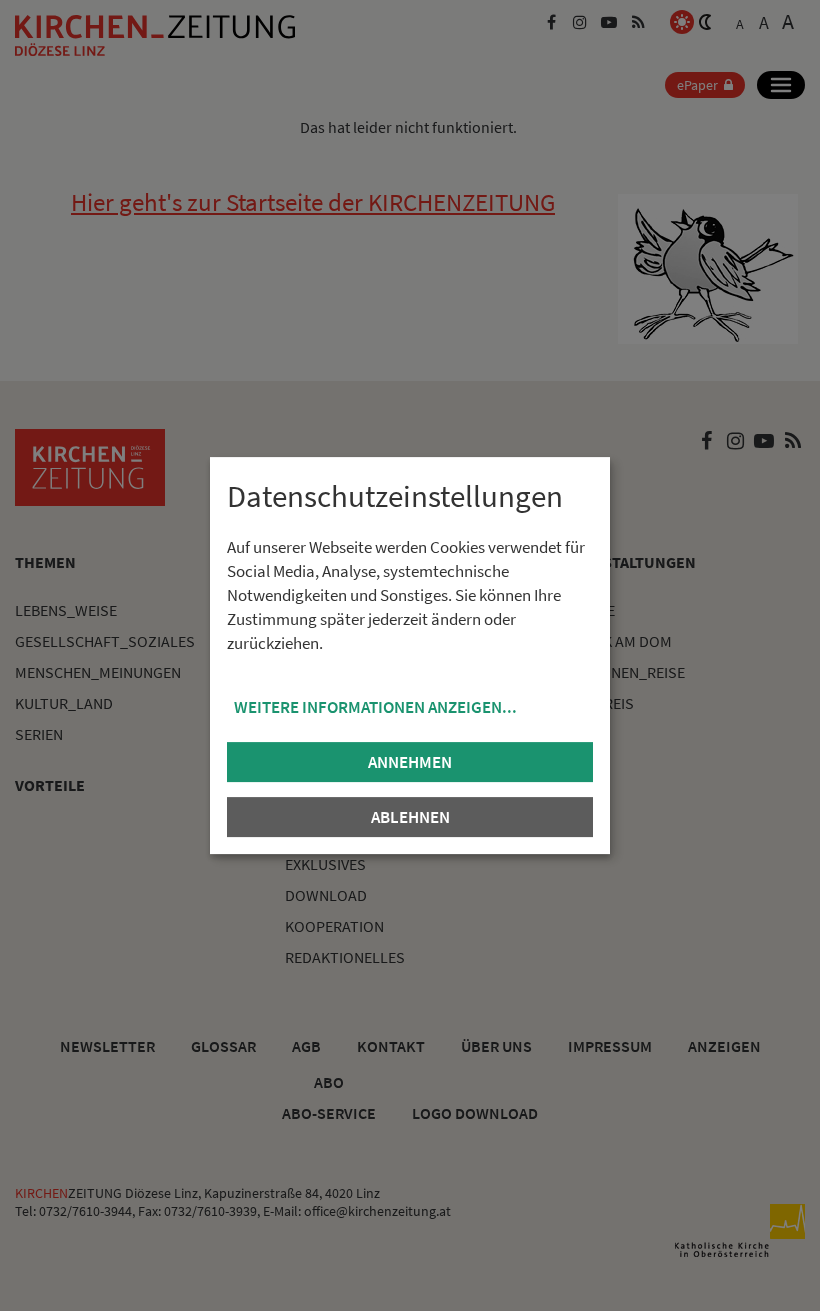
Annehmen (410, 762)
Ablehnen (410, 817)
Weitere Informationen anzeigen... (375, 707)
